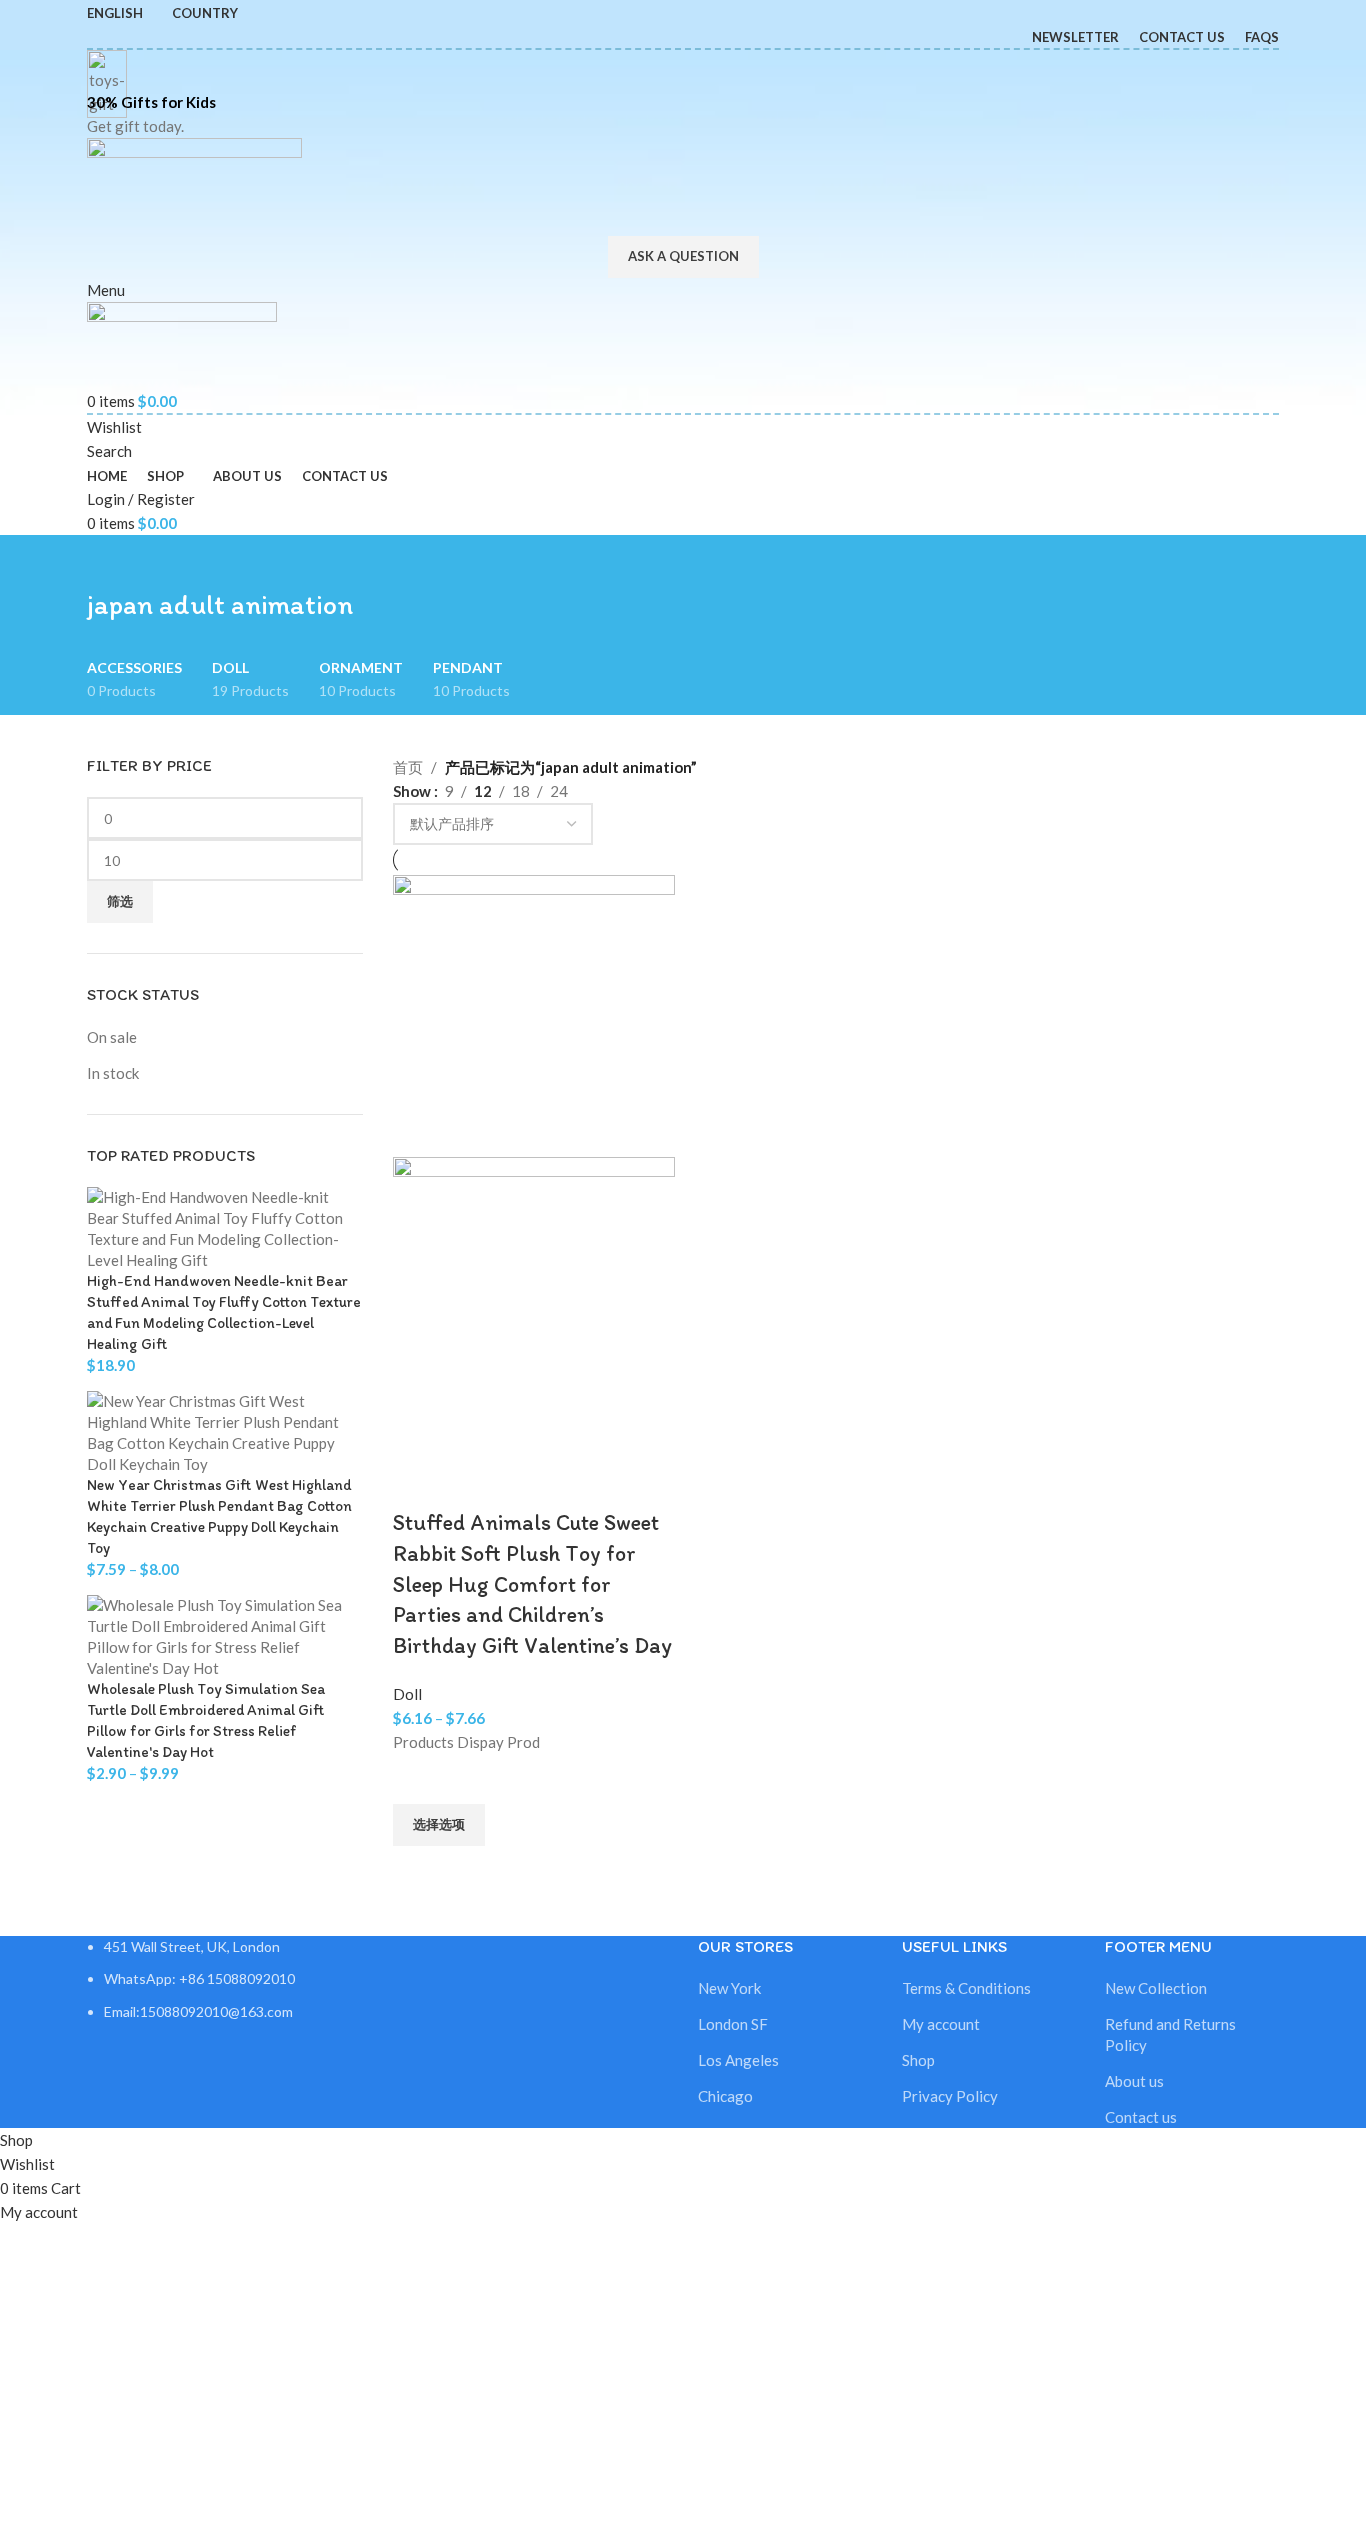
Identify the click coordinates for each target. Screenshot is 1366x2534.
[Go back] (112, 560)
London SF (733, 2024)
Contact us (1141, 2117)
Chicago (725, 2096)
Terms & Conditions (966, 1988)
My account (941, 2024)
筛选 (120, 901)
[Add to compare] (418, 1483)
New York (729, 1988)
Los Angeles (738, 2060)
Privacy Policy (950, 2096)
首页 (408, 767)
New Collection (1156, 1988)
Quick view (418, 1871)
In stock (113, 1073)
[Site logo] (194, 185)
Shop (918, 2060)
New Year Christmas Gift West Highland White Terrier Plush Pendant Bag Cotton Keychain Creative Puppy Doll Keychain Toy (219, 1516)
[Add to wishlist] (418, 1779)
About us (1134, 2081)
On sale (112, 1037)
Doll (407, 1694)
